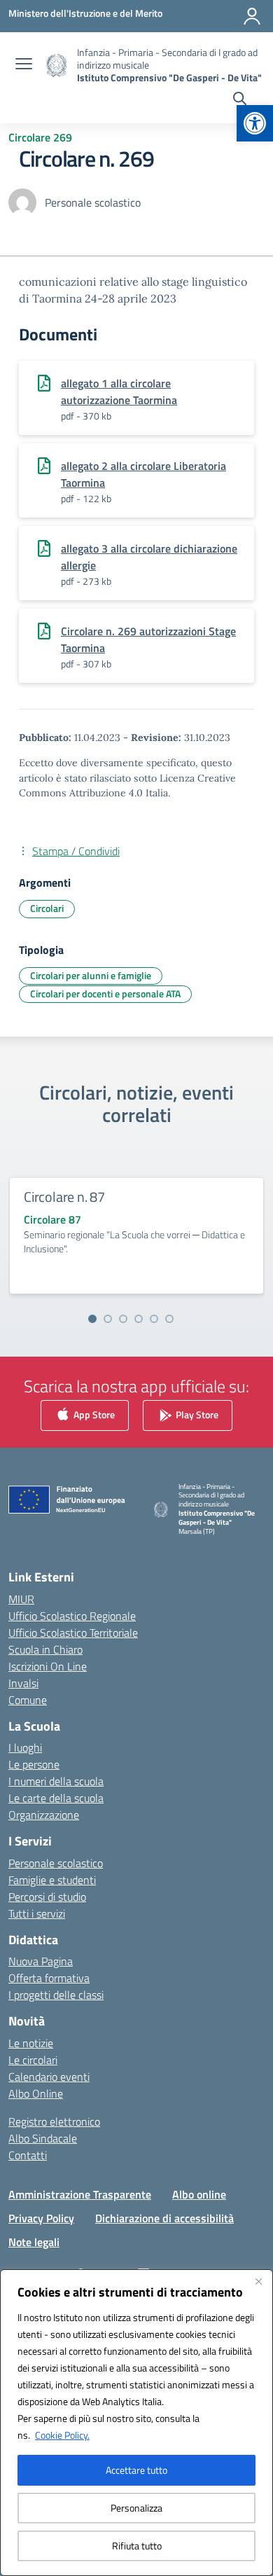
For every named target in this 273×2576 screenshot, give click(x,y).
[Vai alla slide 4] (139, 1319)
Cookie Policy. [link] (62, 2435)
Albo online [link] (199, 2194)
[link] (255, 123)
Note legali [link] (34, 2242)
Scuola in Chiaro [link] (45, 1649)
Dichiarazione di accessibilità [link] (164, 2218)
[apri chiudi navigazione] (24, 65)
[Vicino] (258, 2281)
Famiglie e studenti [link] (52, 1880)
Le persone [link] (34, 1764)
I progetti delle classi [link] (56, 1995)
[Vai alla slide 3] (123, 1319)
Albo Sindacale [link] (43, 2138)
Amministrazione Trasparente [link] (80, 2194)
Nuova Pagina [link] (41, 1961)
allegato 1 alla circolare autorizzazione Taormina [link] (119, 392)
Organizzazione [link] (44, 1815)
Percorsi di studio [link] (47, 1897)
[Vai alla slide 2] (108, 1319)
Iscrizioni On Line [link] (48, 1666)
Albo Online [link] (36, 2093)
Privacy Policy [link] (41, 2218)
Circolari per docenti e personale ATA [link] (105, 993)
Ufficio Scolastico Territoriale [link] (73, 1633)
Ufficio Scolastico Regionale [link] (72, 1616)
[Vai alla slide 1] (92, 1319)
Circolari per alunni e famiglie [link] (91, 975)
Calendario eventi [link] (49, 2077)
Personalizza (136, 2508)
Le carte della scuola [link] (56, 1798)
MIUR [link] (21, 1599)
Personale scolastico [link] (56, 1863)
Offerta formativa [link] (49, 1978)
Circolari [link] (47, 908)
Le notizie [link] (31, 2043)
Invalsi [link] (23, 1683)
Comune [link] (28, 1700)
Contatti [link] (28, 2155)
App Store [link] (93, 1414)
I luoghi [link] (25, 1747)
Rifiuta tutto (137, 2546)
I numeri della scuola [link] (56, 1781)
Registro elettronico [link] (54, 2121)
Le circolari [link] (33, 2060)
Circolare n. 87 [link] (64, 1197)
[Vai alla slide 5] (154, 1319)
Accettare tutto (136, 2470)
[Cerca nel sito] (240, 100)
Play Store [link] (196, 1414)
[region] (136, 2423)
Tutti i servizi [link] (37, 1913)
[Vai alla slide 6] (169, 1319)
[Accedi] (252, 16)
